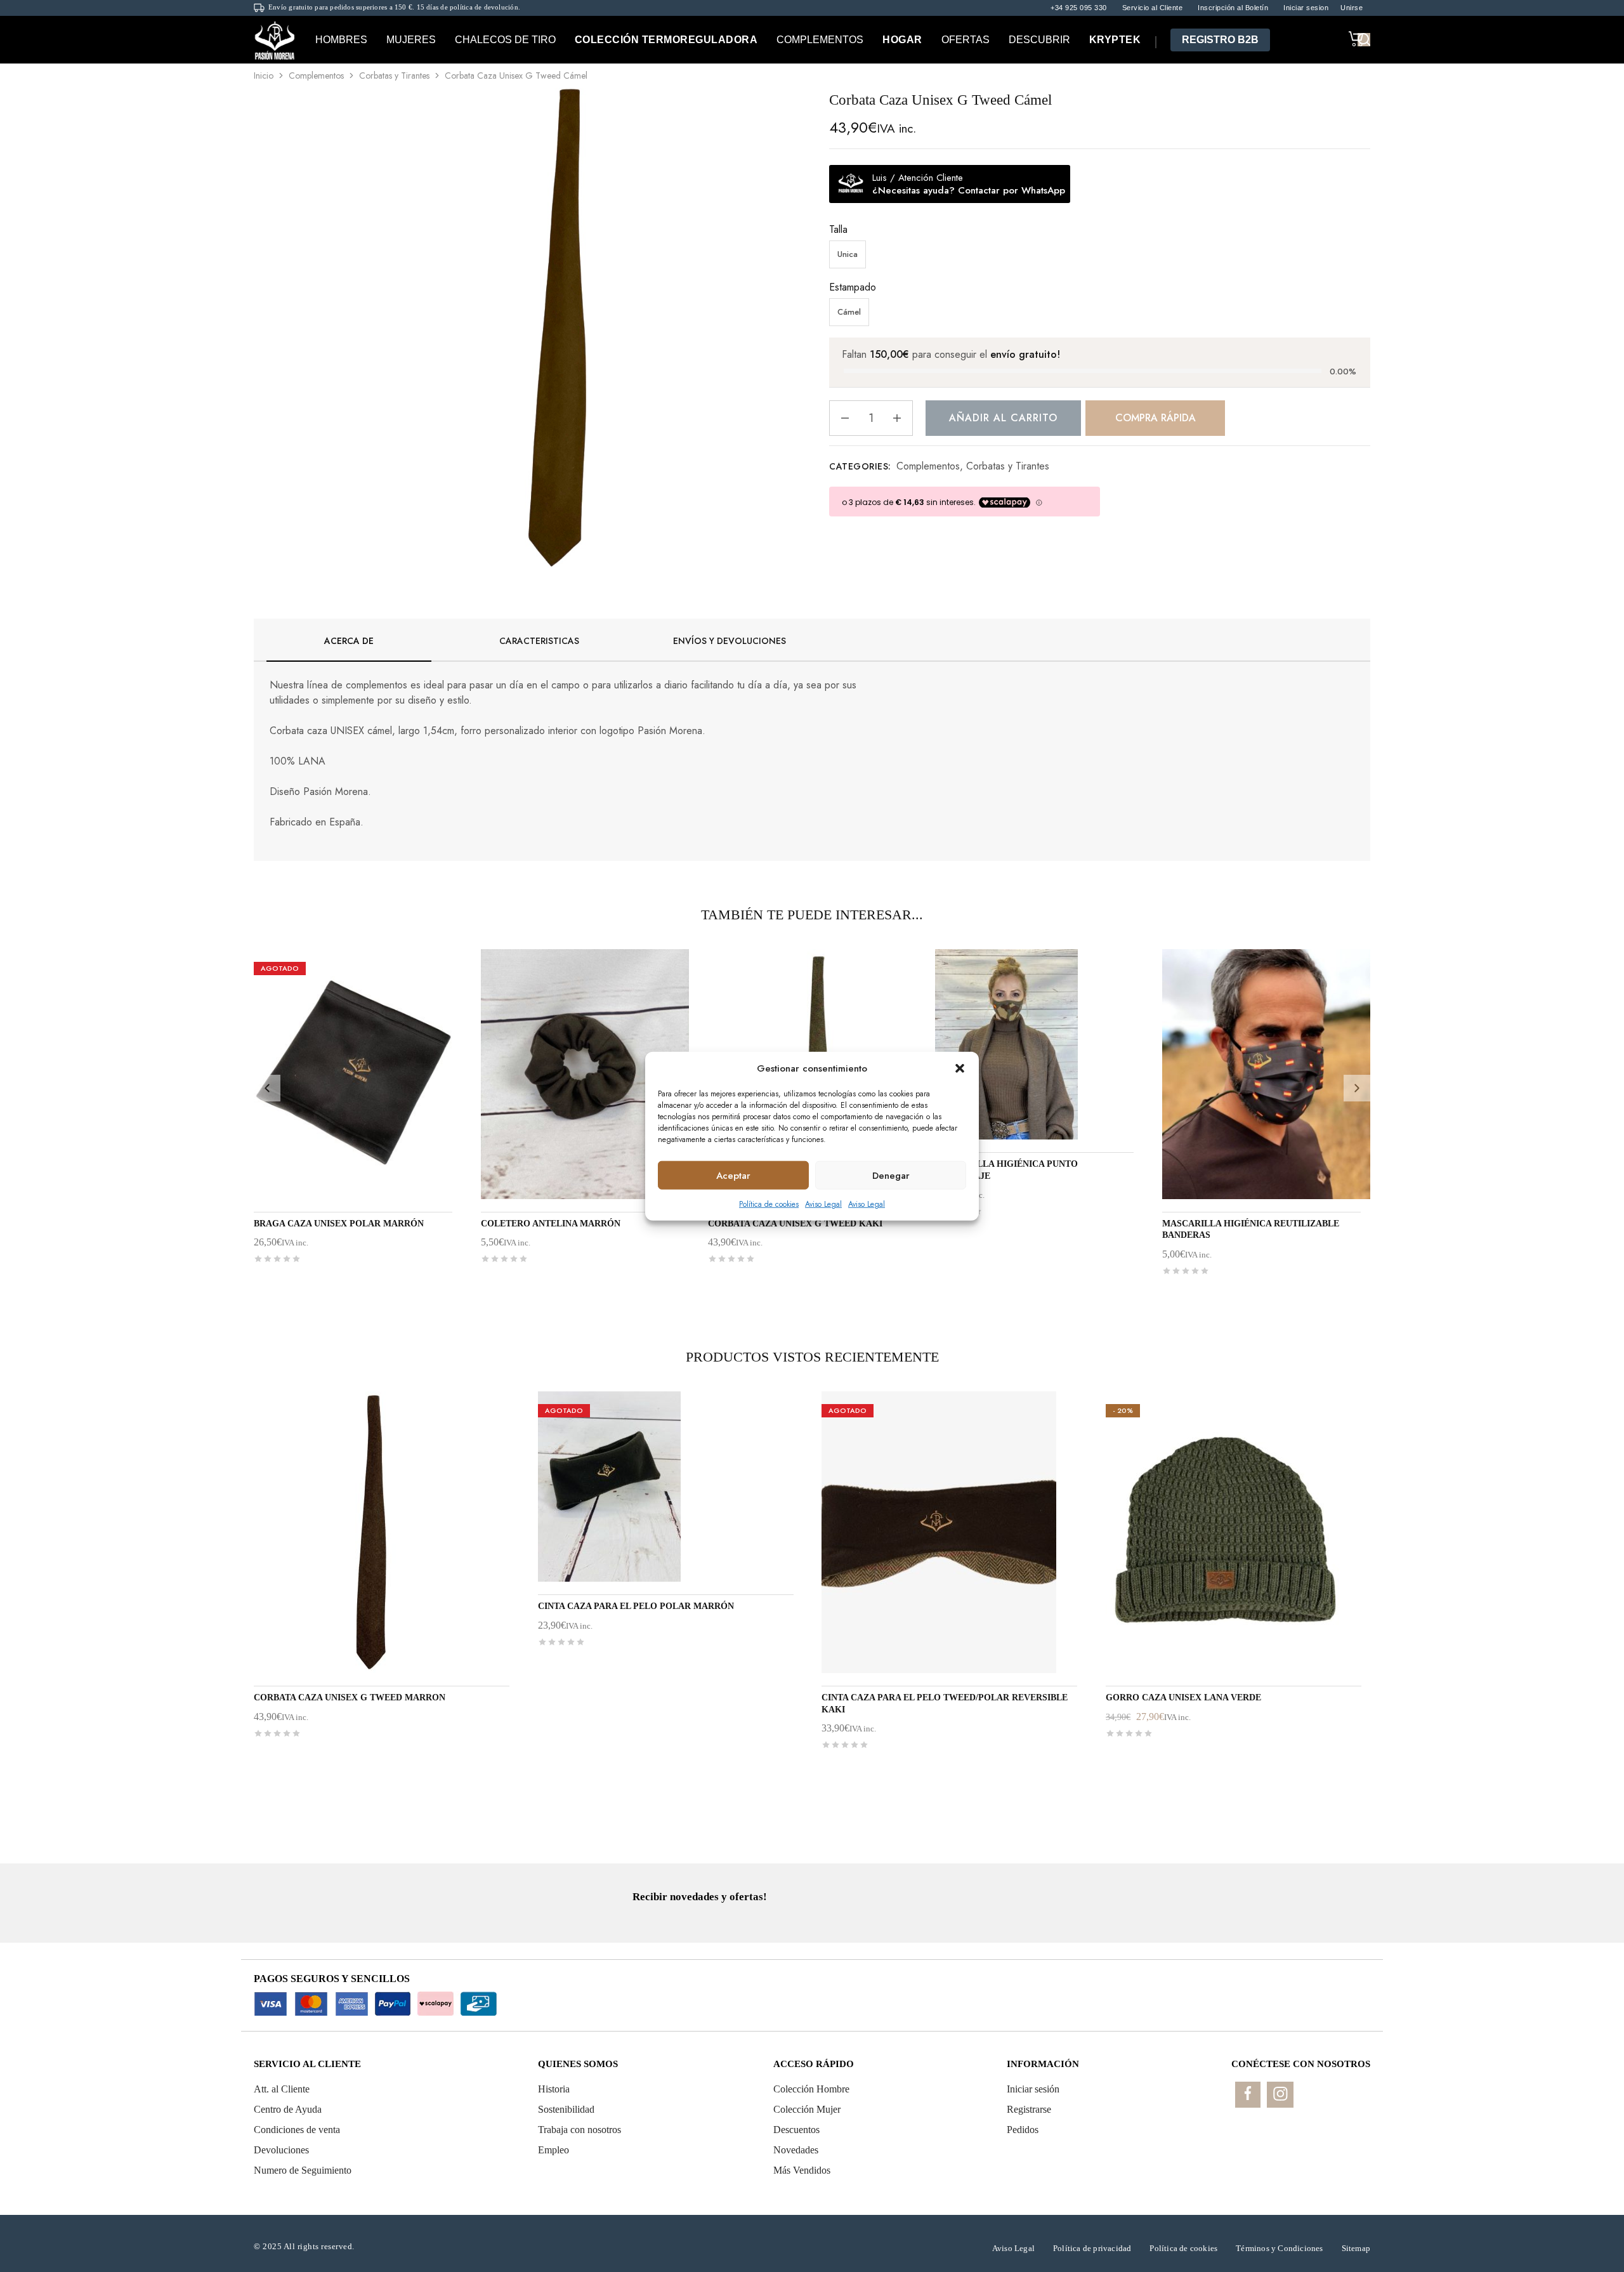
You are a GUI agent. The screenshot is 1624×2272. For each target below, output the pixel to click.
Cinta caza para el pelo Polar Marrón (636, 1606)
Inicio (264, 76)
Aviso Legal (823, 1204)
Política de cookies (769, 1204)
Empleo (553, 2150)
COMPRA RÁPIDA (1156, 418)
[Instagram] (1280, 2095)
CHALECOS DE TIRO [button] (505, 40)
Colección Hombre (811, 2089)
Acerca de (349, 641)
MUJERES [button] (411, 40)
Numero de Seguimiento (303, 2170)
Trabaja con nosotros (580, 2130)
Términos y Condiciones (1279, 2248)
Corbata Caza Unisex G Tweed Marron (350, 1697)
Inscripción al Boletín (1233, 8)
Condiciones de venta (297, 2130)
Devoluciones (281, 2150)
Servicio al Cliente (1153, 8)
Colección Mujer (807, 2109)
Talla (838, 229)
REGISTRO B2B (1220, 40)
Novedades (796, 2150)
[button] (960, 1068)
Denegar (891, 1175)
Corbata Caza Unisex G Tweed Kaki (795, 1224)
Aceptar (733, 1175)
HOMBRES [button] (341, 40)
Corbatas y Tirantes (394, 76)
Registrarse (1029, 2109)
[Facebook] (1248, 2095)
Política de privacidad (1092, 2248)
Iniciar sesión (1033, 2089)
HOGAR (902, 40)
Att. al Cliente (282, 2089)
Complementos (316, 76)
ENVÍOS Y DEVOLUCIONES (730, 641)
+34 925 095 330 (1079, 8)
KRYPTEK (1115, 40)
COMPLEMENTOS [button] (820, 40)
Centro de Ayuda (288, 2109)
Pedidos (1023, 2130)
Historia (554, 2089)
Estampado (853, 287)
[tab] (349, 647)
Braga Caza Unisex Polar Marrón (339, 1224)
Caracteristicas (539, 641)
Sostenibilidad (566, 2109)
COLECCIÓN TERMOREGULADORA (666, 40)
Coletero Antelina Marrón (551, 1224)
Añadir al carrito (1003, 418)
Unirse (1352, 8)
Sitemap (1356, 2248)
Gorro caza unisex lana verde (1183, 1697)
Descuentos (796, 2130)
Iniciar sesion (1306, 8)
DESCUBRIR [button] (1039, 40)
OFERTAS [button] (966, 40)
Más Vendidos (802, 2170)
